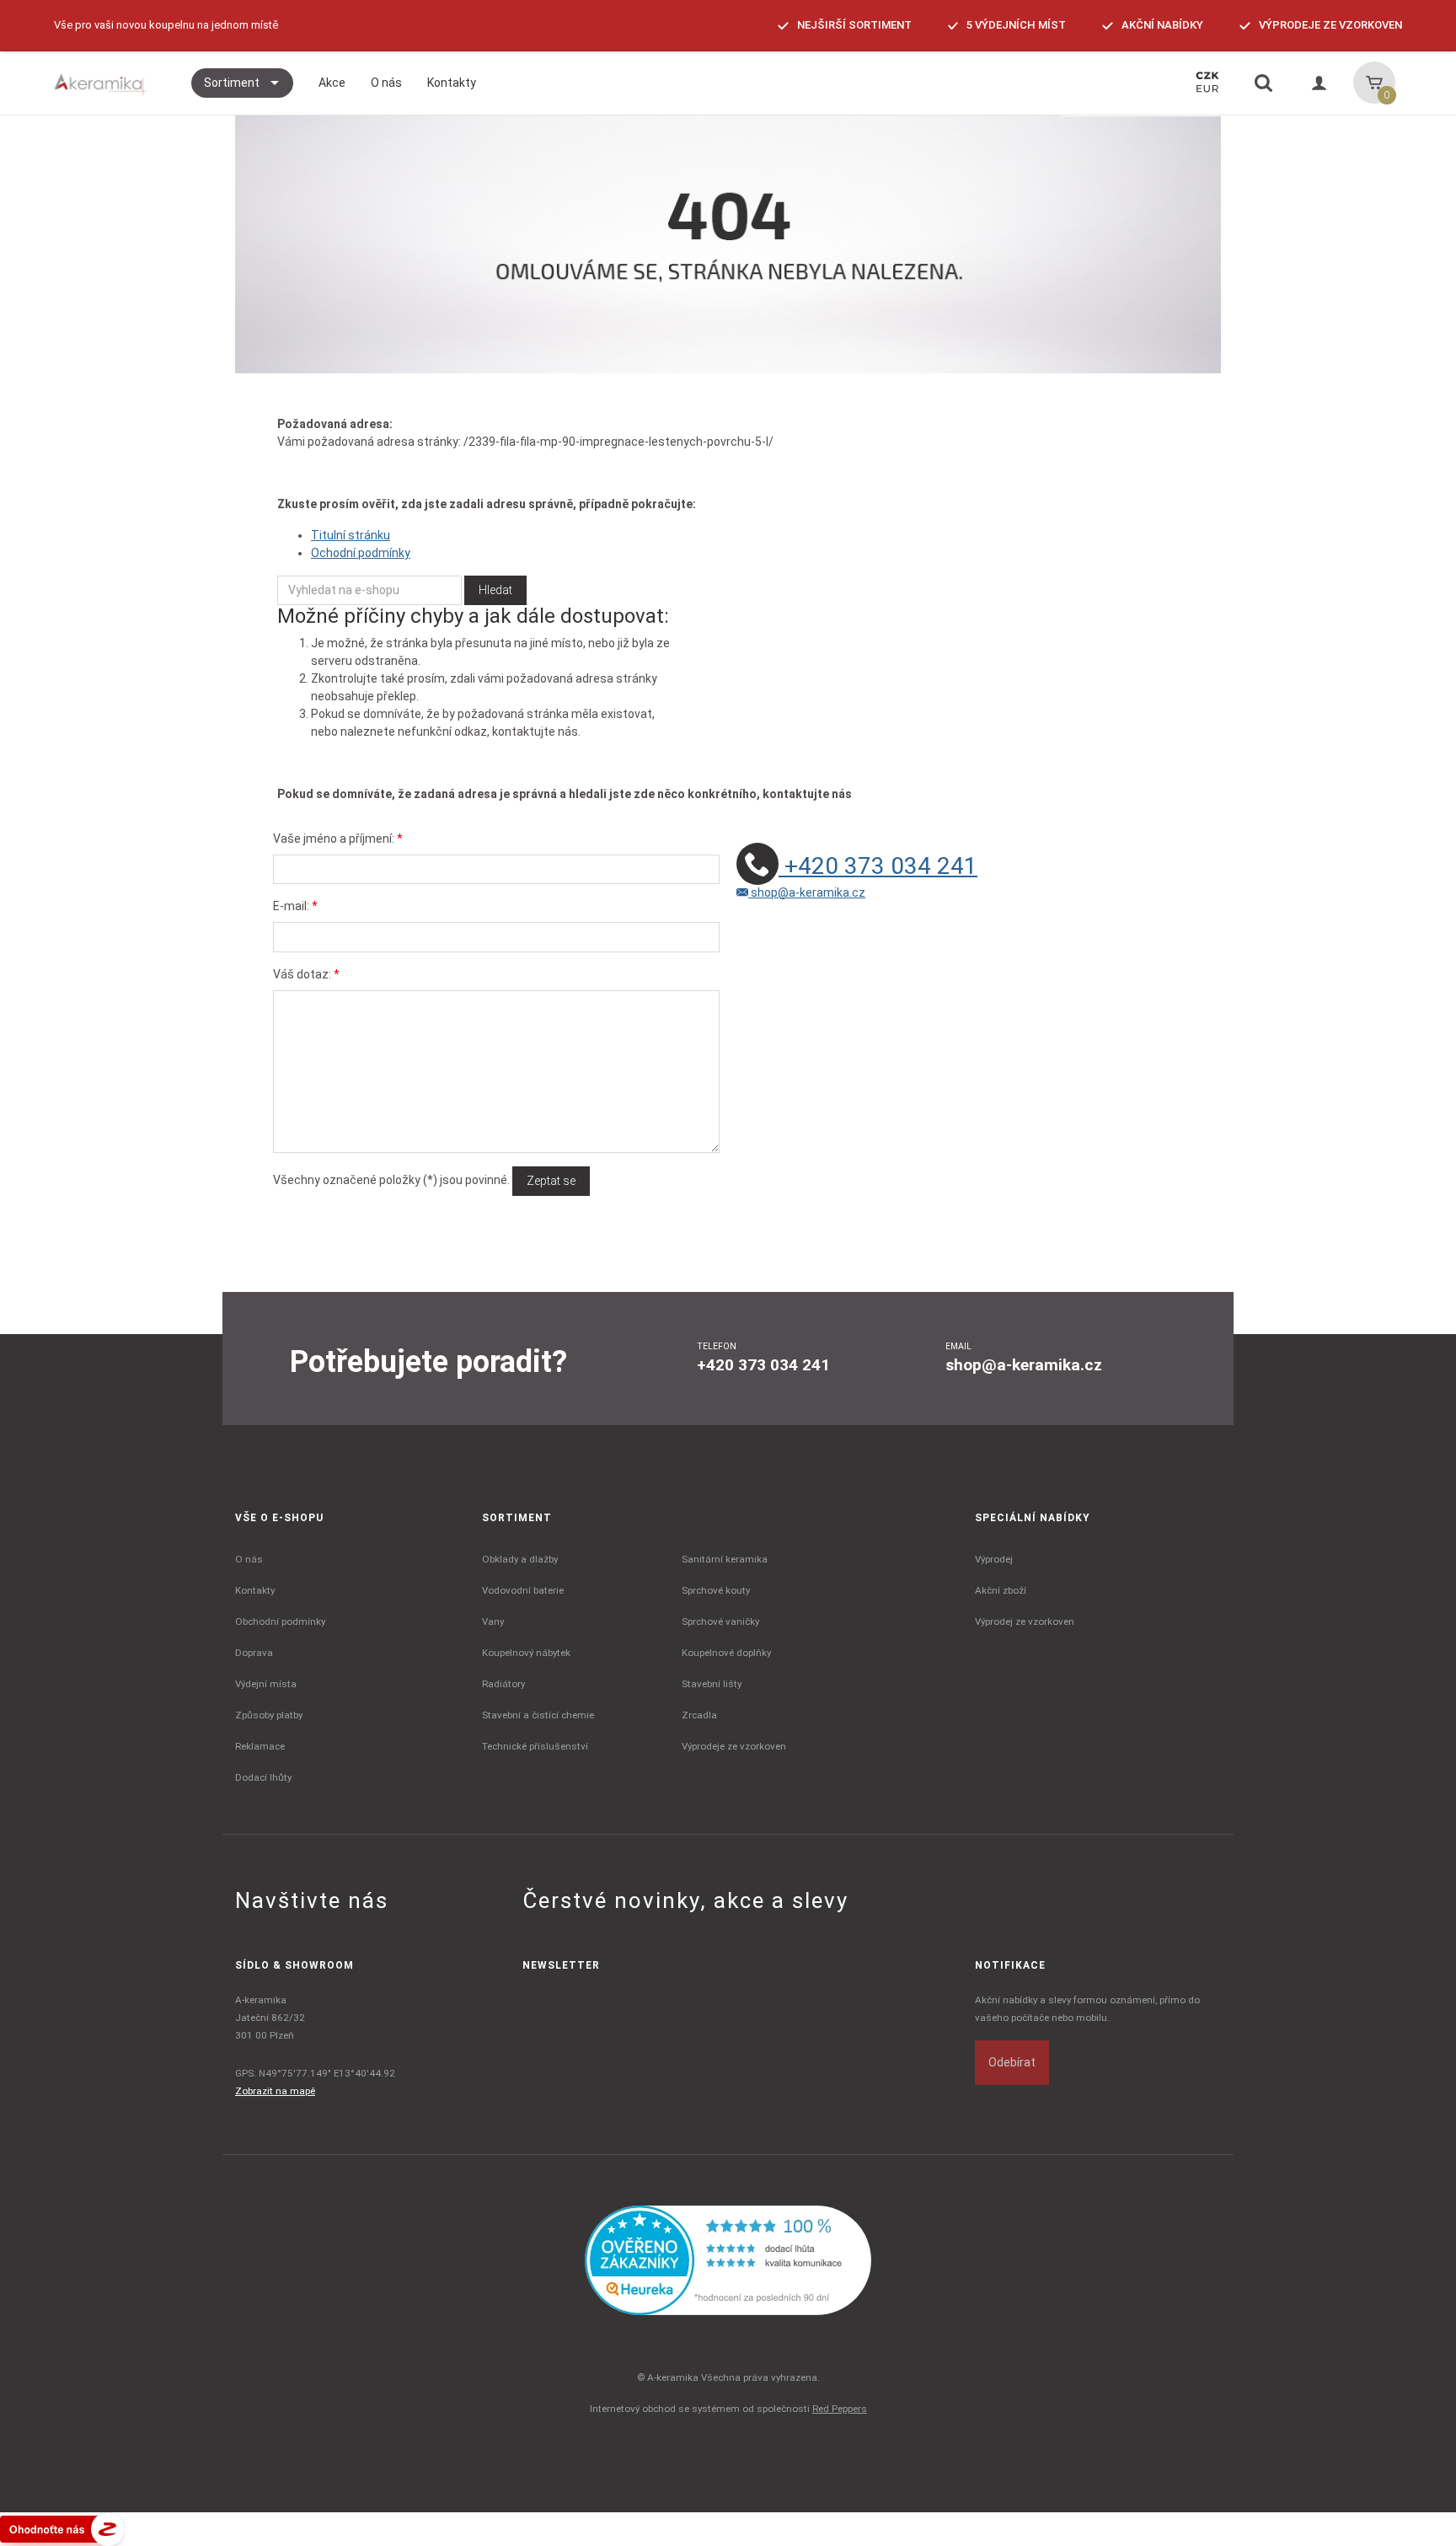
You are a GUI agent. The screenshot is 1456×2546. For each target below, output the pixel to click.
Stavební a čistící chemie (538, 1715)
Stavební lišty (712, 1684)
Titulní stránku (351, 535)
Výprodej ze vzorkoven (1025, 1621)
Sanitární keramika (725, 1559)
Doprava (254, 1653)
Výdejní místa (266, 1684)
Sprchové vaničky (720, 1621)
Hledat (495, 590)
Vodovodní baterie (523, 1590)
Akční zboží (1001, 1590)
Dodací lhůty (263, 1777)
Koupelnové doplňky (726, 1653)
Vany (493, 1621)
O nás (249, 1559)
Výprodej (994, 1559)
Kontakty (255, 1590)
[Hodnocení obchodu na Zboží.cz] (62, 2528)
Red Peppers (840, 2409)
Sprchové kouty (716, 1590)
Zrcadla (699, 1715)
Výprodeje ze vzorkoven (734, 1746)
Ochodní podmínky (361, 553)
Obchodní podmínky (280, 1621)
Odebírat (1012, 2062)
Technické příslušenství (535, 1746)
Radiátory (503, 1684)
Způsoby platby (269, 1715)
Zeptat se (551, 1181)
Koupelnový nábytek (526, 1653)
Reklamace (260, 1746)
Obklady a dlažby (520, 1559)
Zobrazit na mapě (275, 2091)
